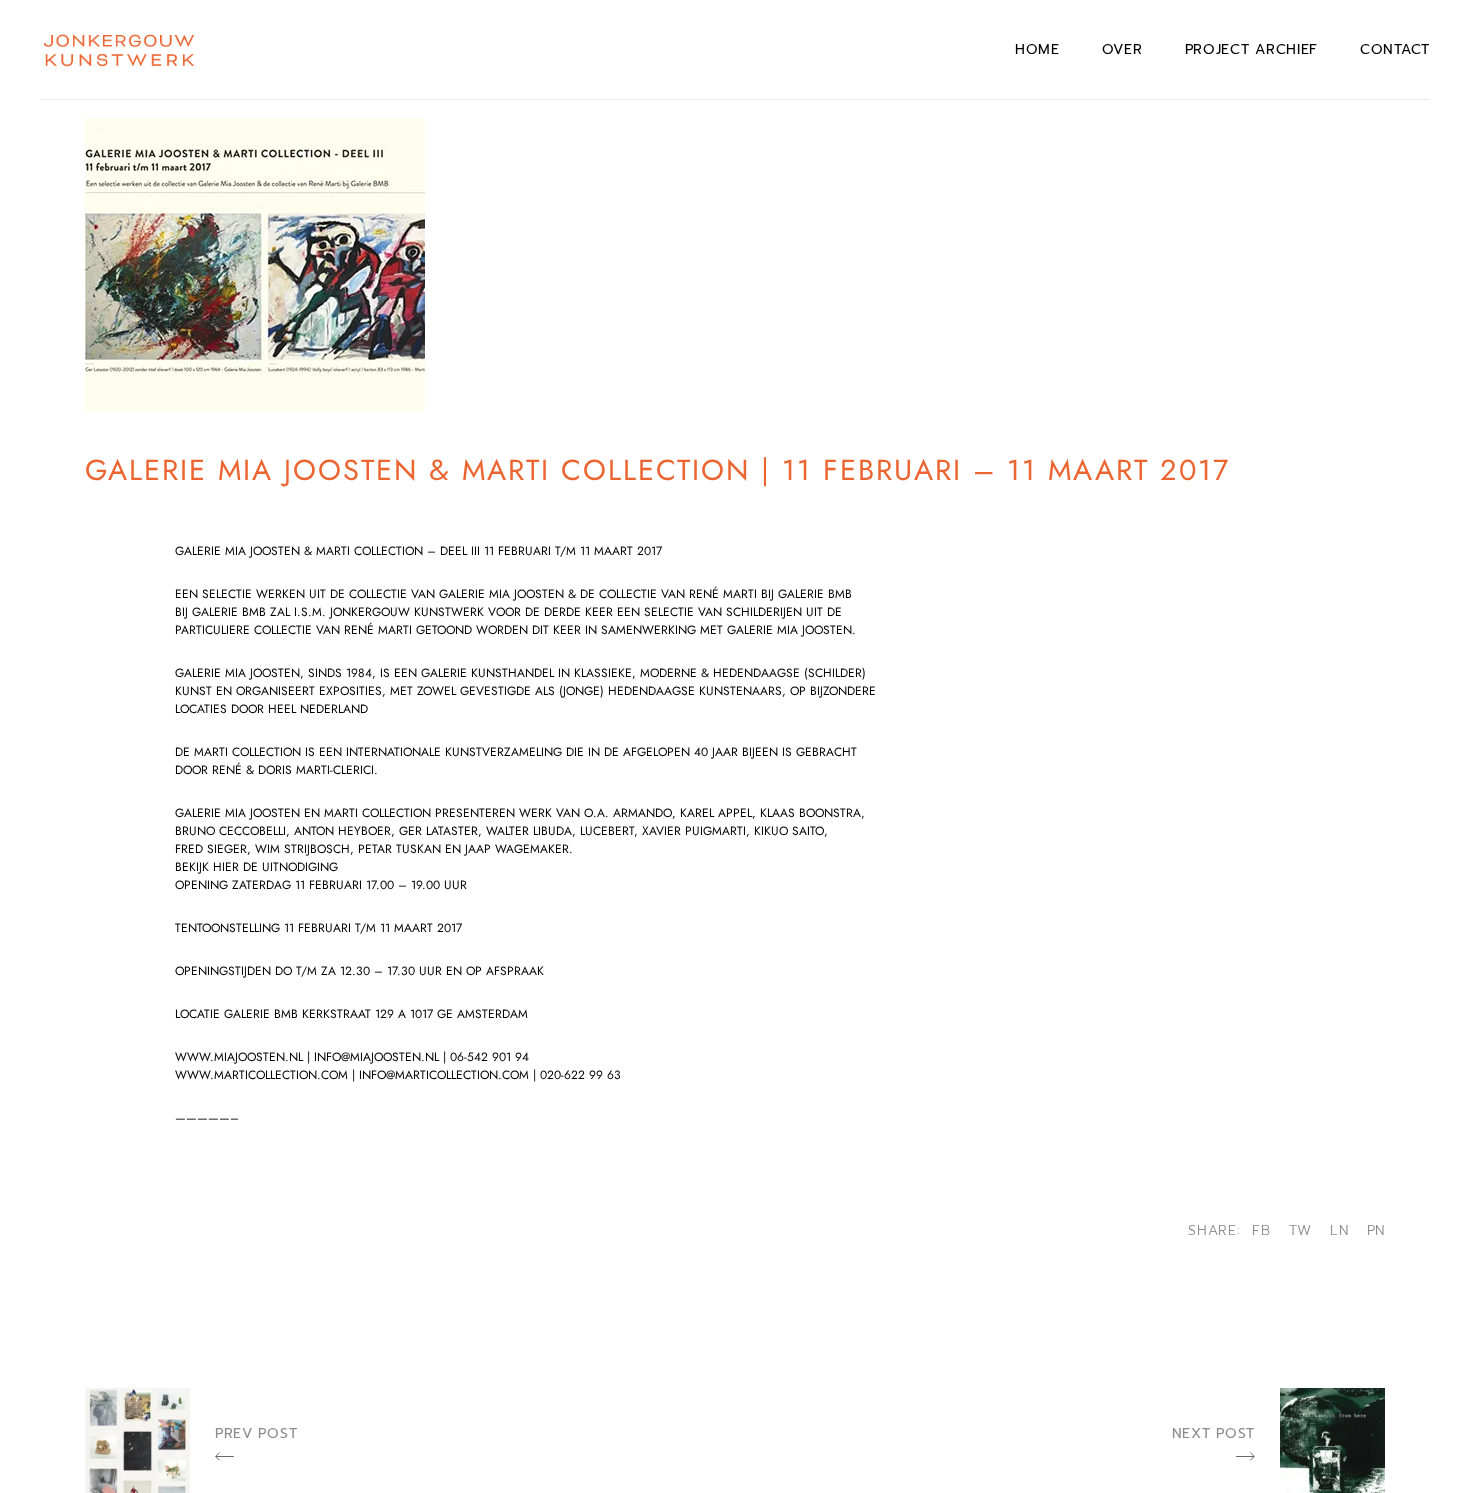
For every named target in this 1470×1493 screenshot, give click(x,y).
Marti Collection (247, 752)
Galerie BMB (261, 1014)
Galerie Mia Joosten (237, 673)
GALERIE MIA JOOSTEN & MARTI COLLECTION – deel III (329, 551)
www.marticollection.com (261, 1075)
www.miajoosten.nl (239, 1057)
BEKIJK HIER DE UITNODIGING (256, 867)
